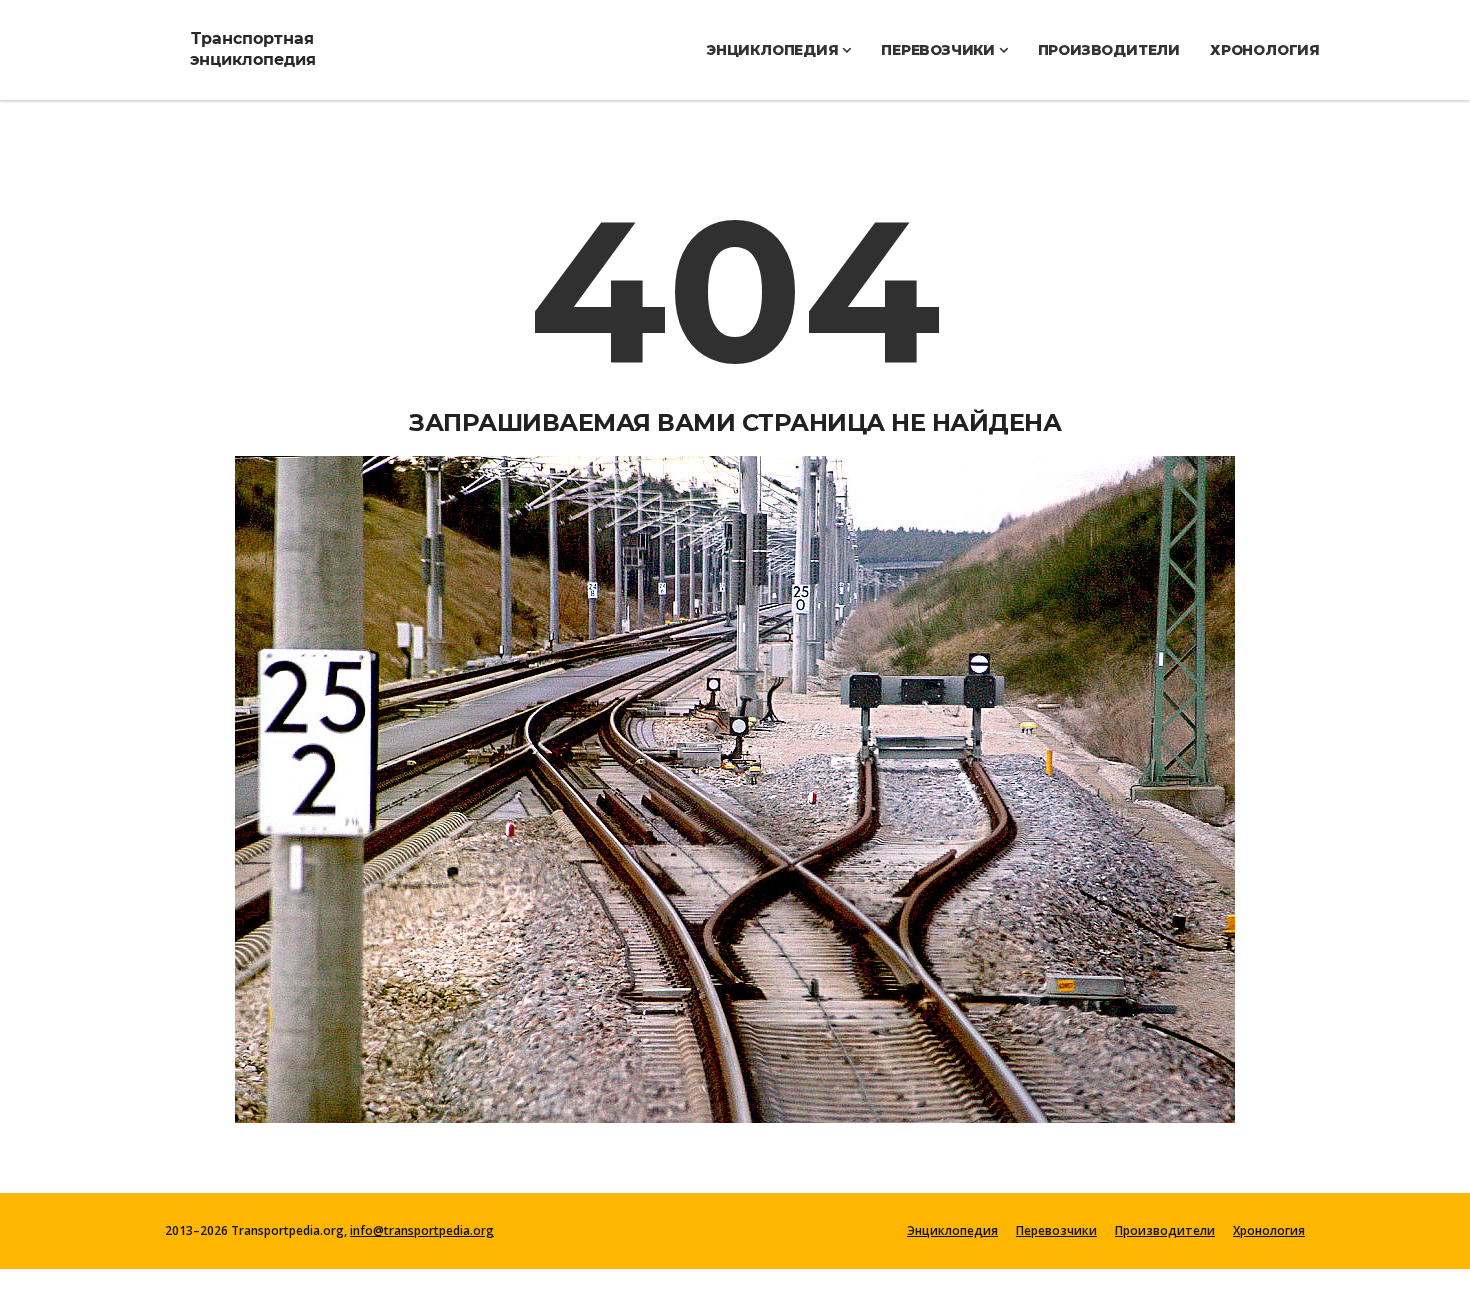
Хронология (1265, 50)
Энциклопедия (774, 50)
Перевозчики (940, 50)
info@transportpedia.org (422, 1230)
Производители (1109, 50)
